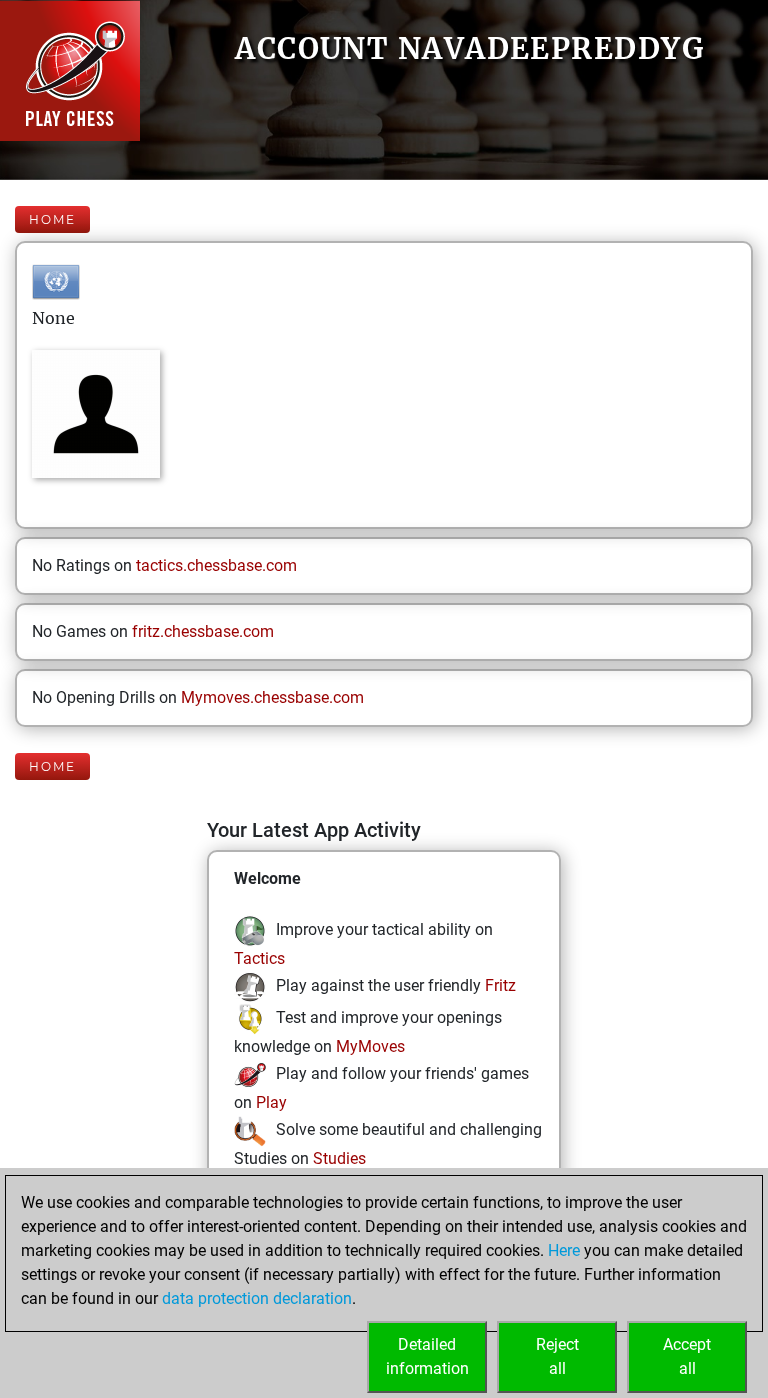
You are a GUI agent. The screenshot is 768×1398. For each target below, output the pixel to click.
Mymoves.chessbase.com (272, 697)
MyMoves (370, 1046)
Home (52, 219)
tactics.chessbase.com (216, 565)
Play (271, 1102)
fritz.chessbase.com (203, 631)
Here (564, 1250)
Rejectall (557, 1356)
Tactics (259, 958)
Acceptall (687, 1356)
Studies (339, 1158)
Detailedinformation (427, 1356)
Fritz (500, 985)
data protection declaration (257, 1298)
